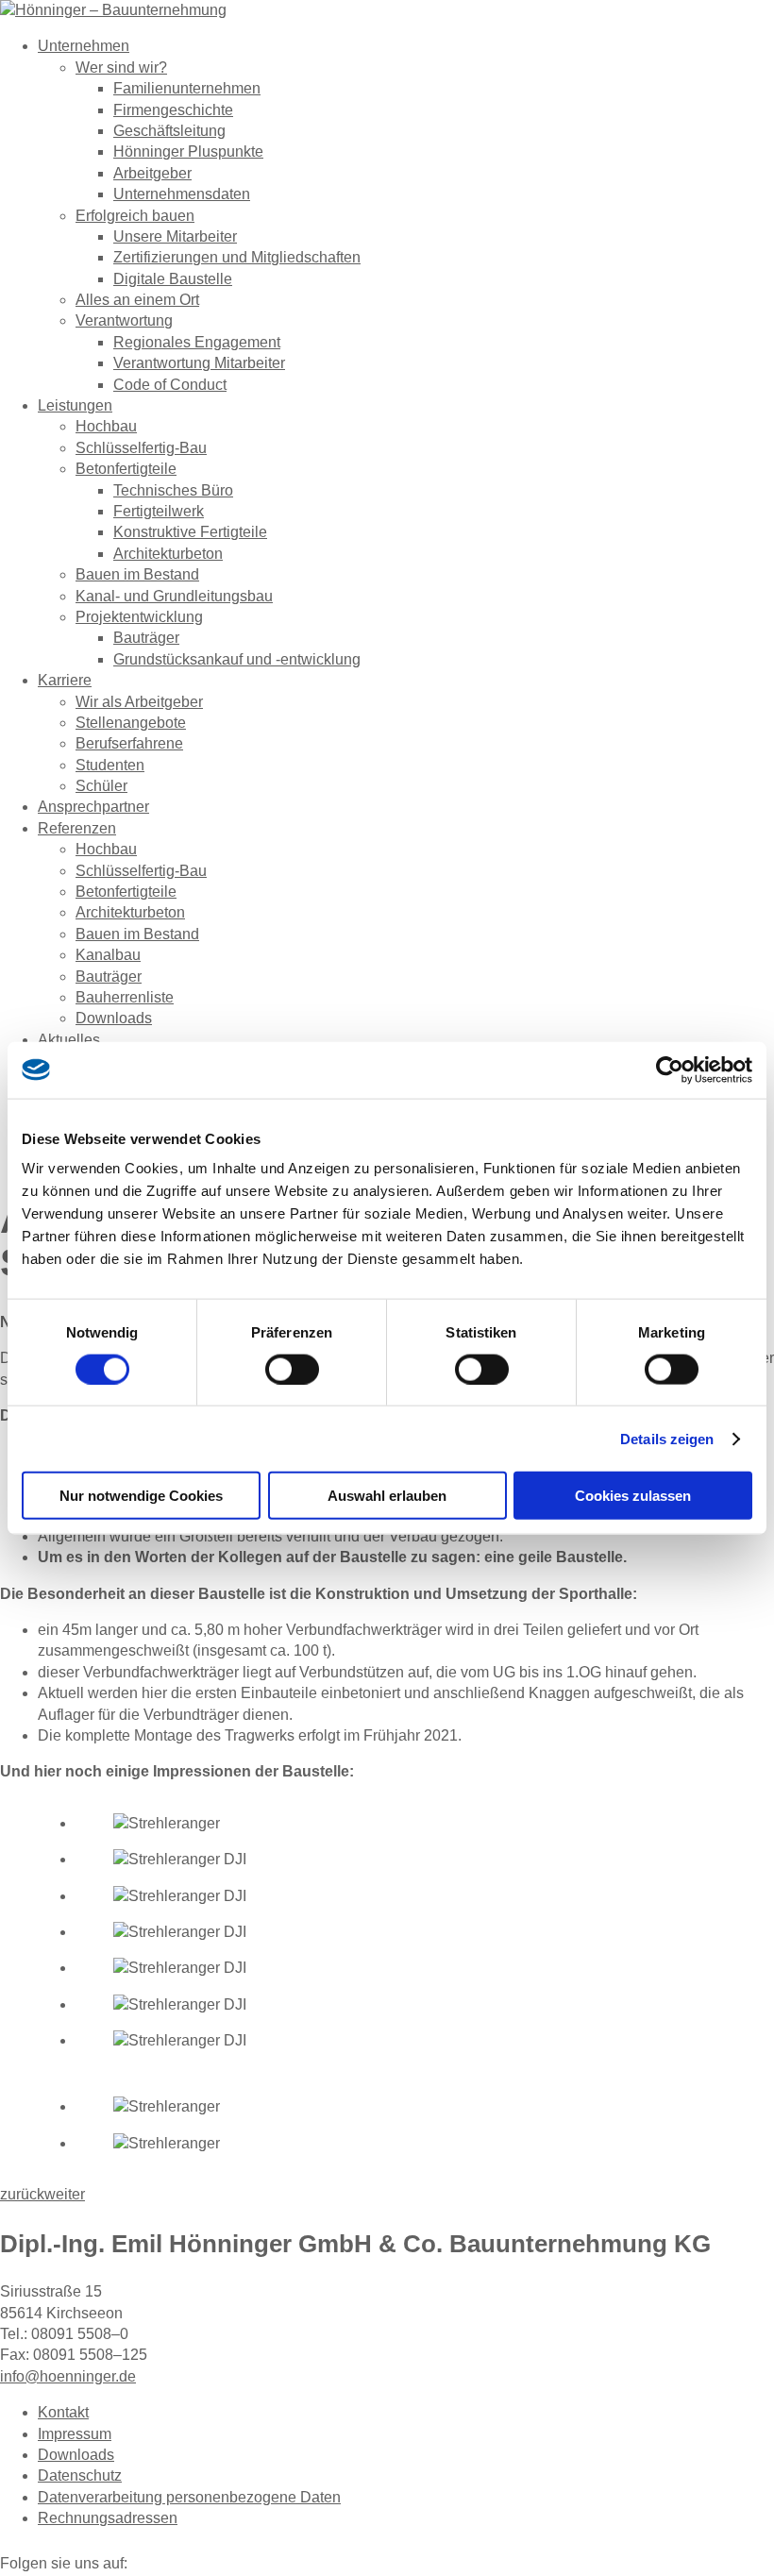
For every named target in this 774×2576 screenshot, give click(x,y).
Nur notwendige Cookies (141, 1496)
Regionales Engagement (197, 342)
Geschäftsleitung (169, 131)
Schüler (101, 786)
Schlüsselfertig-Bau (141, 448)
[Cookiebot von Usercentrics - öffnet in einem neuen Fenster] (670, 1069)
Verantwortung (124, 320)
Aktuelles (69, 1040)
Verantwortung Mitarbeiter (199, 363)
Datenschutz (80, 2475)
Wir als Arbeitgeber (139, 702)
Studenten (110, 765)
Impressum (75, 2434)
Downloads (114, 1018)
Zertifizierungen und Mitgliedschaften (237, 257)
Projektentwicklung (139, 617)
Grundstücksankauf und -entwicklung (237, 659)
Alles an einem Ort (137, 300)
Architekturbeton (168, 554)
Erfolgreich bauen (135, 216)
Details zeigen (667, 1438)
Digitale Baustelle (173, 279)
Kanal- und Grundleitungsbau (174, 596)
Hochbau (106, 426)
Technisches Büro (173, 490)
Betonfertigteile (126, 469)
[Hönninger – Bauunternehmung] (113, 10)
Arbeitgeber (152, 173)
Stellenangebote (131, 723)
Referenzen (77, 828)
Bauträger (146, 638)
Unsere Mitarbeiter (175, 236)
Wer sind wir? (121, 67)
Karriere (65, 680)
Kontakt (63, 2412)
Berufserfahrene (129, 743)
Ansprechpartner (93, 807)
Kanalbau (108, 955)
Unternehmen (84, 46)
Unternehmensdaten (182, 194)
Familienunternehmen (187, 88)
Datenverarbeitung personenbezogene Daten (189, 2497)
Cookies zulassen (633, 1496)
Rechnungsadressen (108, 2518)
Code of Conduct (170, 385)
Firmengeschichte (173, 110)
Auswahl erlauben (387, 1496)
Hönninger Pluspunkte (188, 152)
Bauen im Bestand (137, 574)
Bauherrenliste (125, 997)
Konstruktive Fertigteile (190, 532)
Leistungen (75, 405)
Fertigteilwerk (159, 511)
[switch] (292, 1369)
